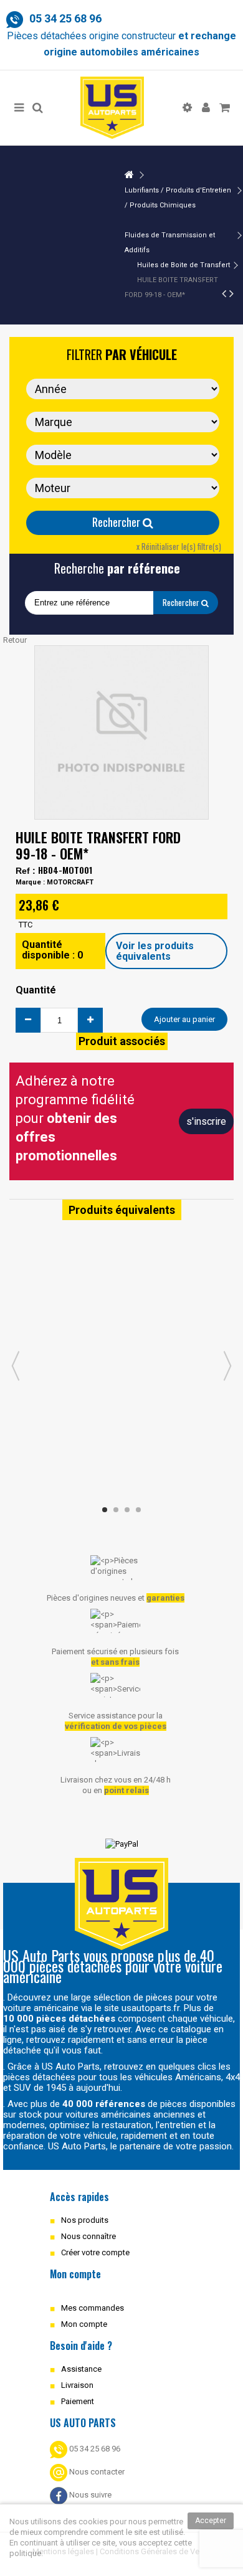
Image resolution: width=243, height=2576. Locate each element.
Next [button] (227, 1366)
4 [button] (138, 1510)
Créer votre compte (95, 2252)
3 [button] (127, 1510)
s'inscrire (206, 1121)
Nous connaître (88, 2236)
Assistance (81, 2369)
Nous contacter (96, 2472)
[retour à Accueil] (129, 175)
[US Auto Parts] (112, 108)
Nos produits (85, 2220)
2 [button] (116, 1510)
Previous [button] (16, 1366)
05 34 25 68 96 (94, 2449)
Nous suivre (89, 2495)
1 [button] (105, 1510)
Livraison (77, 2385)
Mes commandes (93, 2308)
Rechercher (117, 522)
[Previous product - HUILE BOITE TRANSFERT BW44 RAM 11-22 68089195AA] (224, 293)
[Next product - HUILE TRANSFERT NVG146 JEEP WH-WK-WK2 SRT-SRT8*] (231, 293)
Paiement (78, 2401)
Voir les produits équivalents (155, 951)
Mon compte (84, 2324)
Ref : (26, 871)
